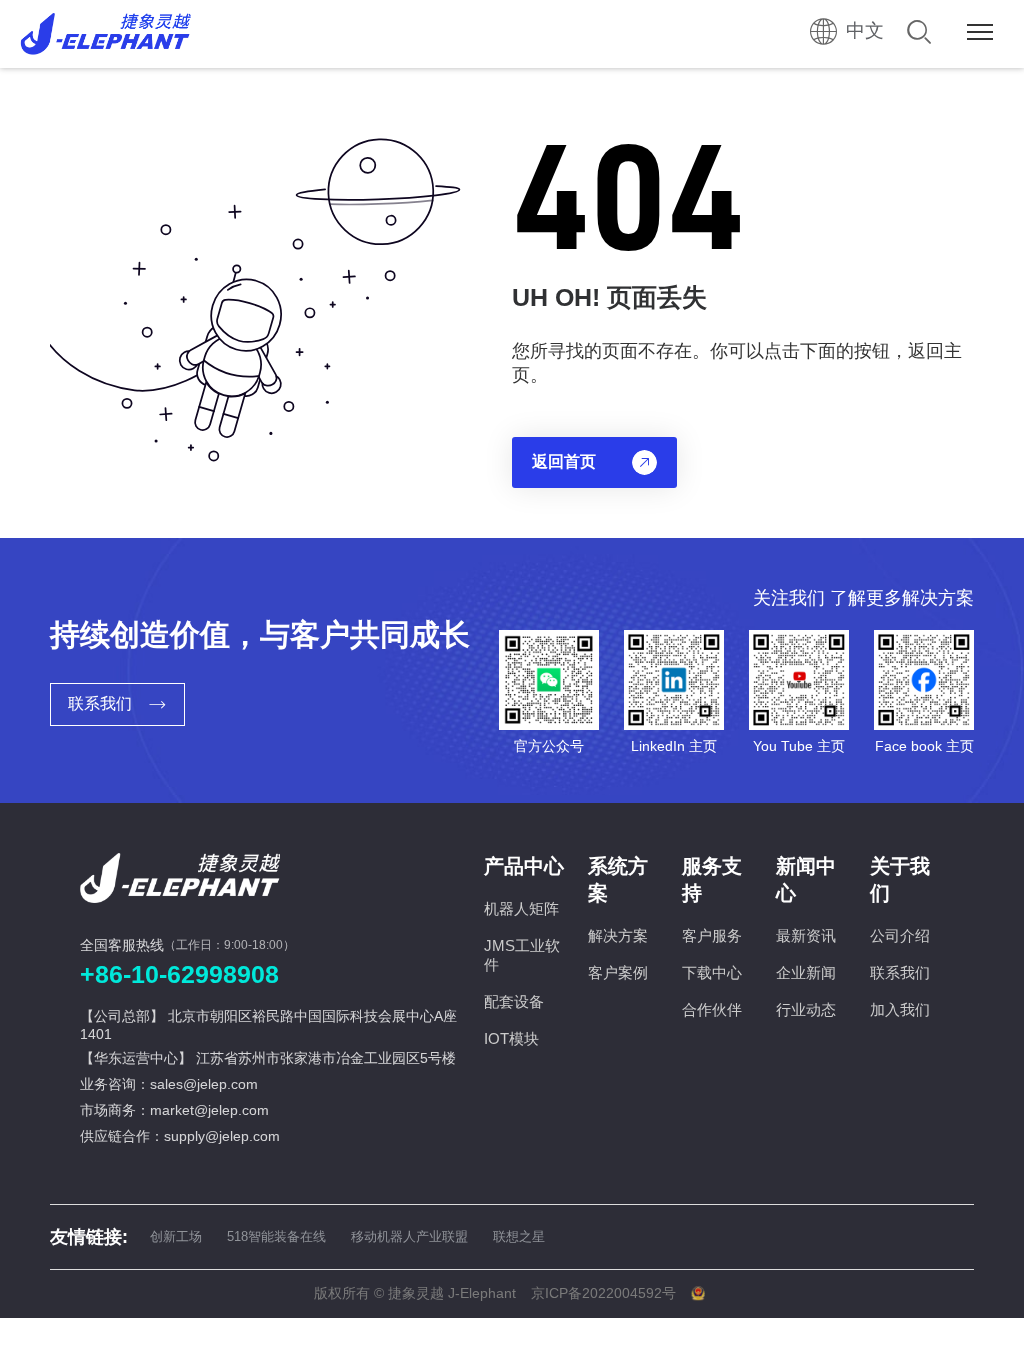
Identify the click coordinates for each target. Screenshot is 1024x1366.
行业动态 (806, 1009)
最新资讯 (806, 935)
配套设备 (514, 1001)
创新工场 (176, 1236)
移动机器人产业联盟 (409, 1236)
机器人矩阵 (521, 908)
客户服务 (712, 935)
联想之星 (519, 1236)
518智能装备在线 (276, 1236)
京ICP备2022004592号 (603, 1293)
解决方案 (618, 935)
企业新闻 (806, 972)
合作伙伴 (712, 1009)
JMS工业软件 (522, 955)
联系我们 (900, 972)
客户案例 (618, 972)
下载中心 (712, 972)
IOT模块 (511, 1038)
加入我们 (900, 1009)
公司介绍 (900, 935)
